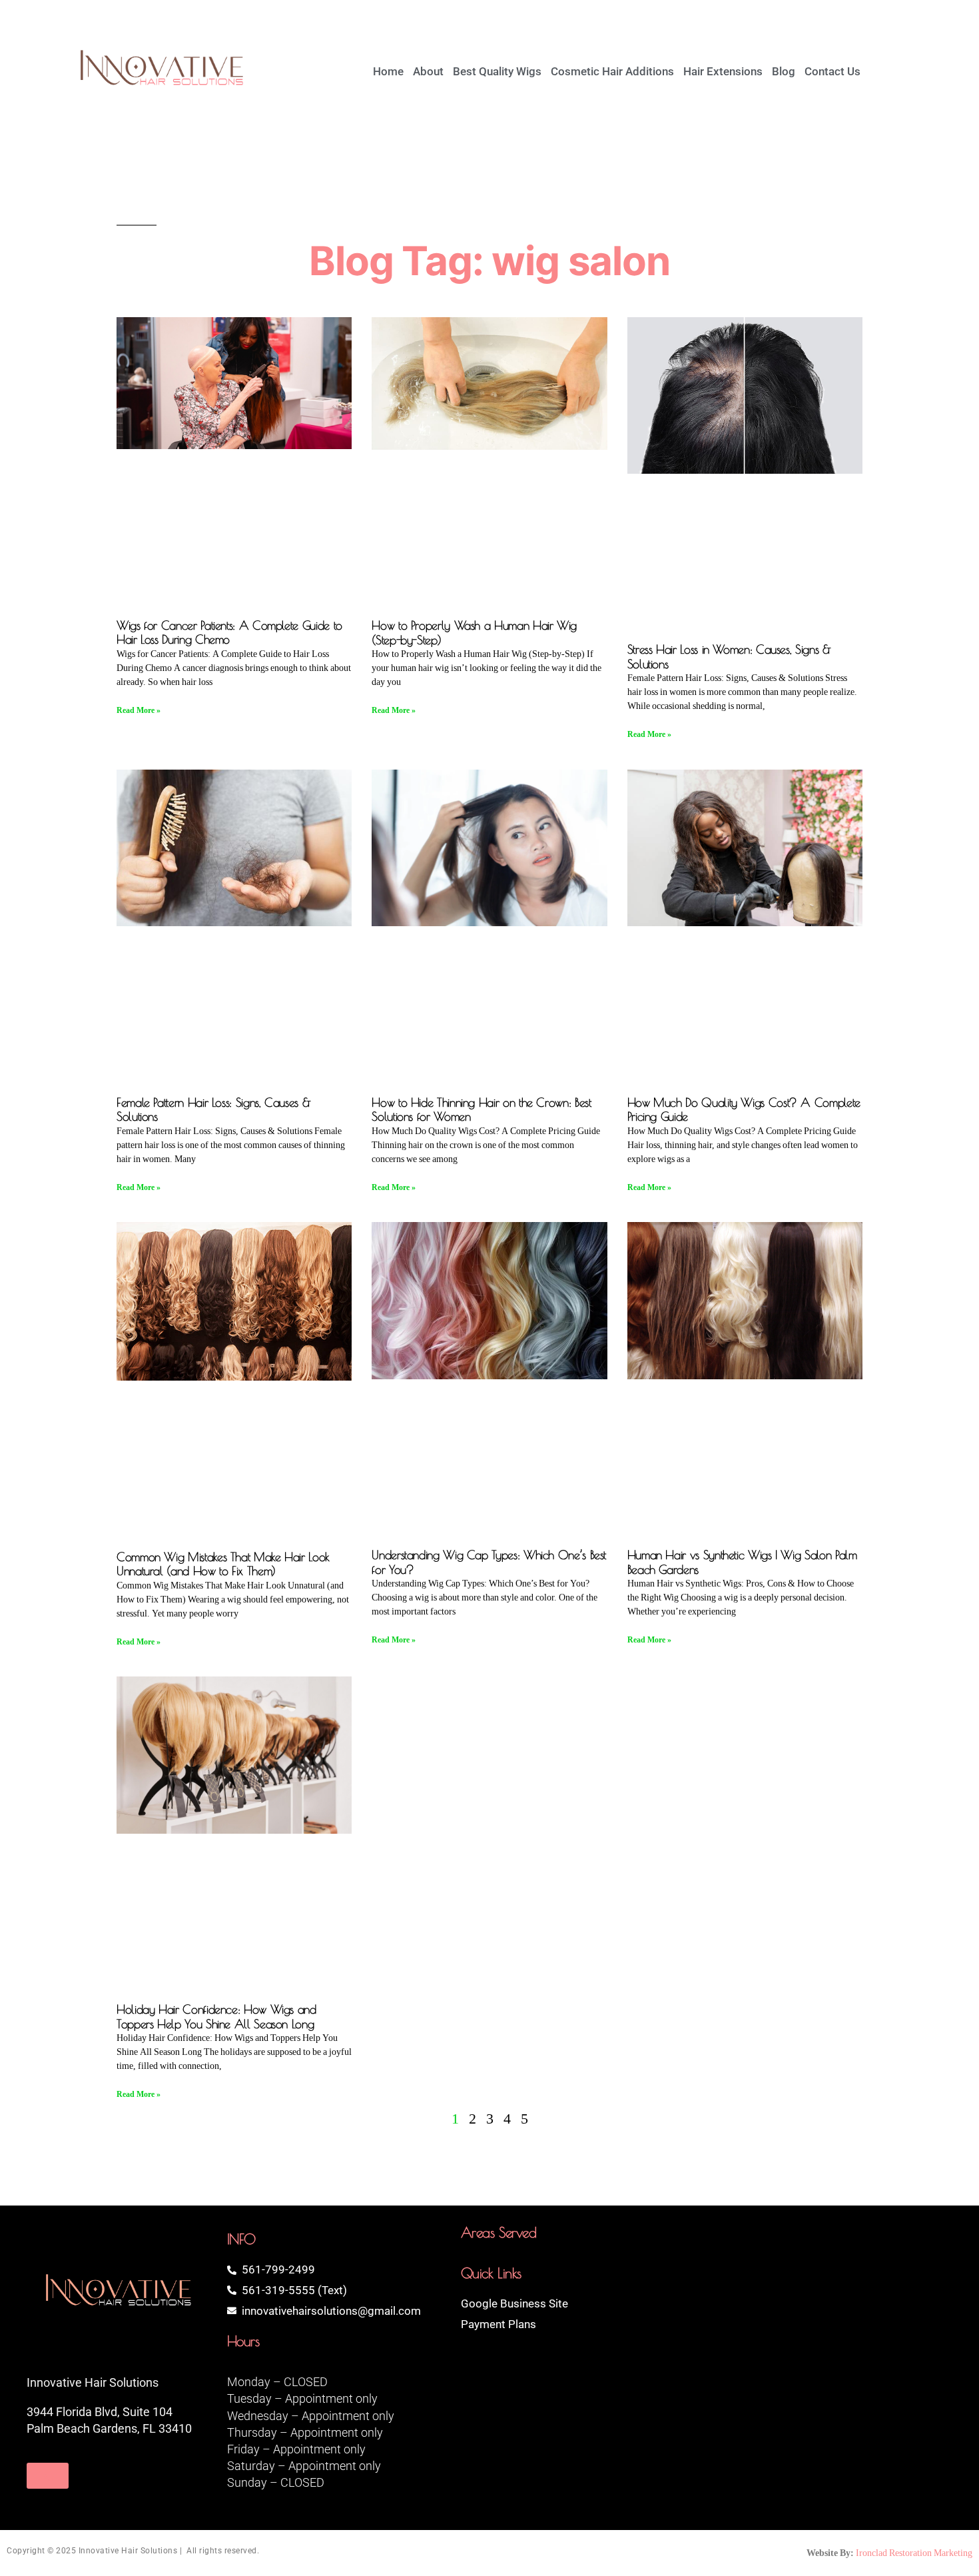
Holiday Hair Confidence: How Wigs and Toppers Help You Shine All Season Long (216, 2017)
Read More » (139, 711)
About (428, 71)
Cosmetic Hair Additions (612, 71)
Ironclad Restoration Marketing (914, 2553)
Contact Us (832, 71)
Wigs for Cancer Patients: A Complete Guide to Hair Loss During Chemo (229, 633)
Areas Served (499, 2232)
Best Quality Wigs (497, 71)
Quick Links (491, 2273)
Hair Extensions (723, 71)
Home (388, 71)
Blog (784, 71)
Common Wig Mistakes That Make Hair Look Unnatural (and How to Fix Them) (223, 1564)
